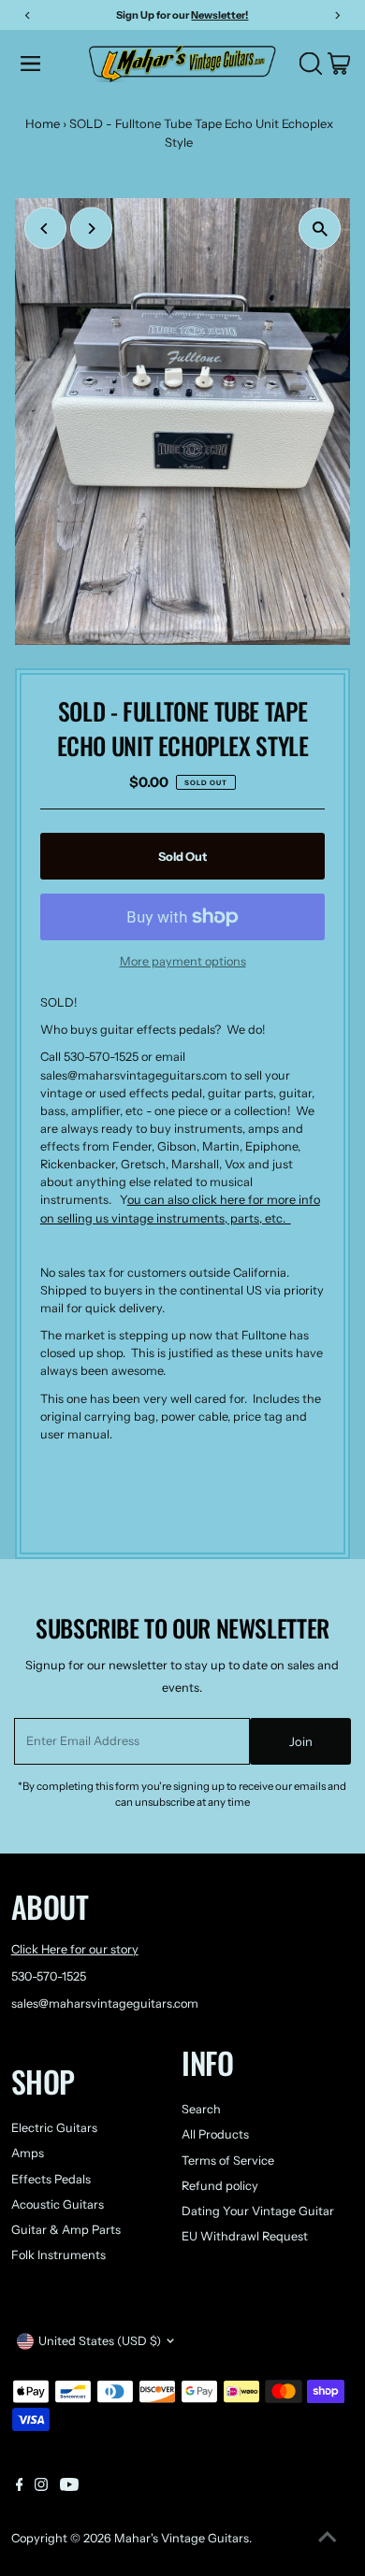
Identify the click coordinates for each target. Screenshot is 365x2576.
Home (43, 123)
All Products (215, 2134)
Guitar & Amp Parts (66, 2230)
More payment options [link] (183, 961)
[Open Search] (311, 64)
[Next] (91, 229)
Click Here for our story (75, 1949)
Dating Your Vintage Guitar (258, 2211)
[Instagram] (41, 2487)
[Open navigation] (49, 64)
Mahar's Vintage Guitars (182, 2538)
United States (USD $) (100, 2341)
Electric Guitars (54, 2128)
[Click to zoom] (320, 229)
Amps (28, 2153)
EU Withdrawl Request (245, 2236)
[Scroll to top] (328, 2539)
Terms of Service (228, 2161)
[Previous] (45, 229)
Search (201, 2109)
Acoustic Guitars (58, 2204)
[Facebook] (20, 2487)
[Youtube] (69, 2487)
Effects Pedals (51, 2179)
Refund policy (220, 2186)
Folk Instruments (58, 2255)
